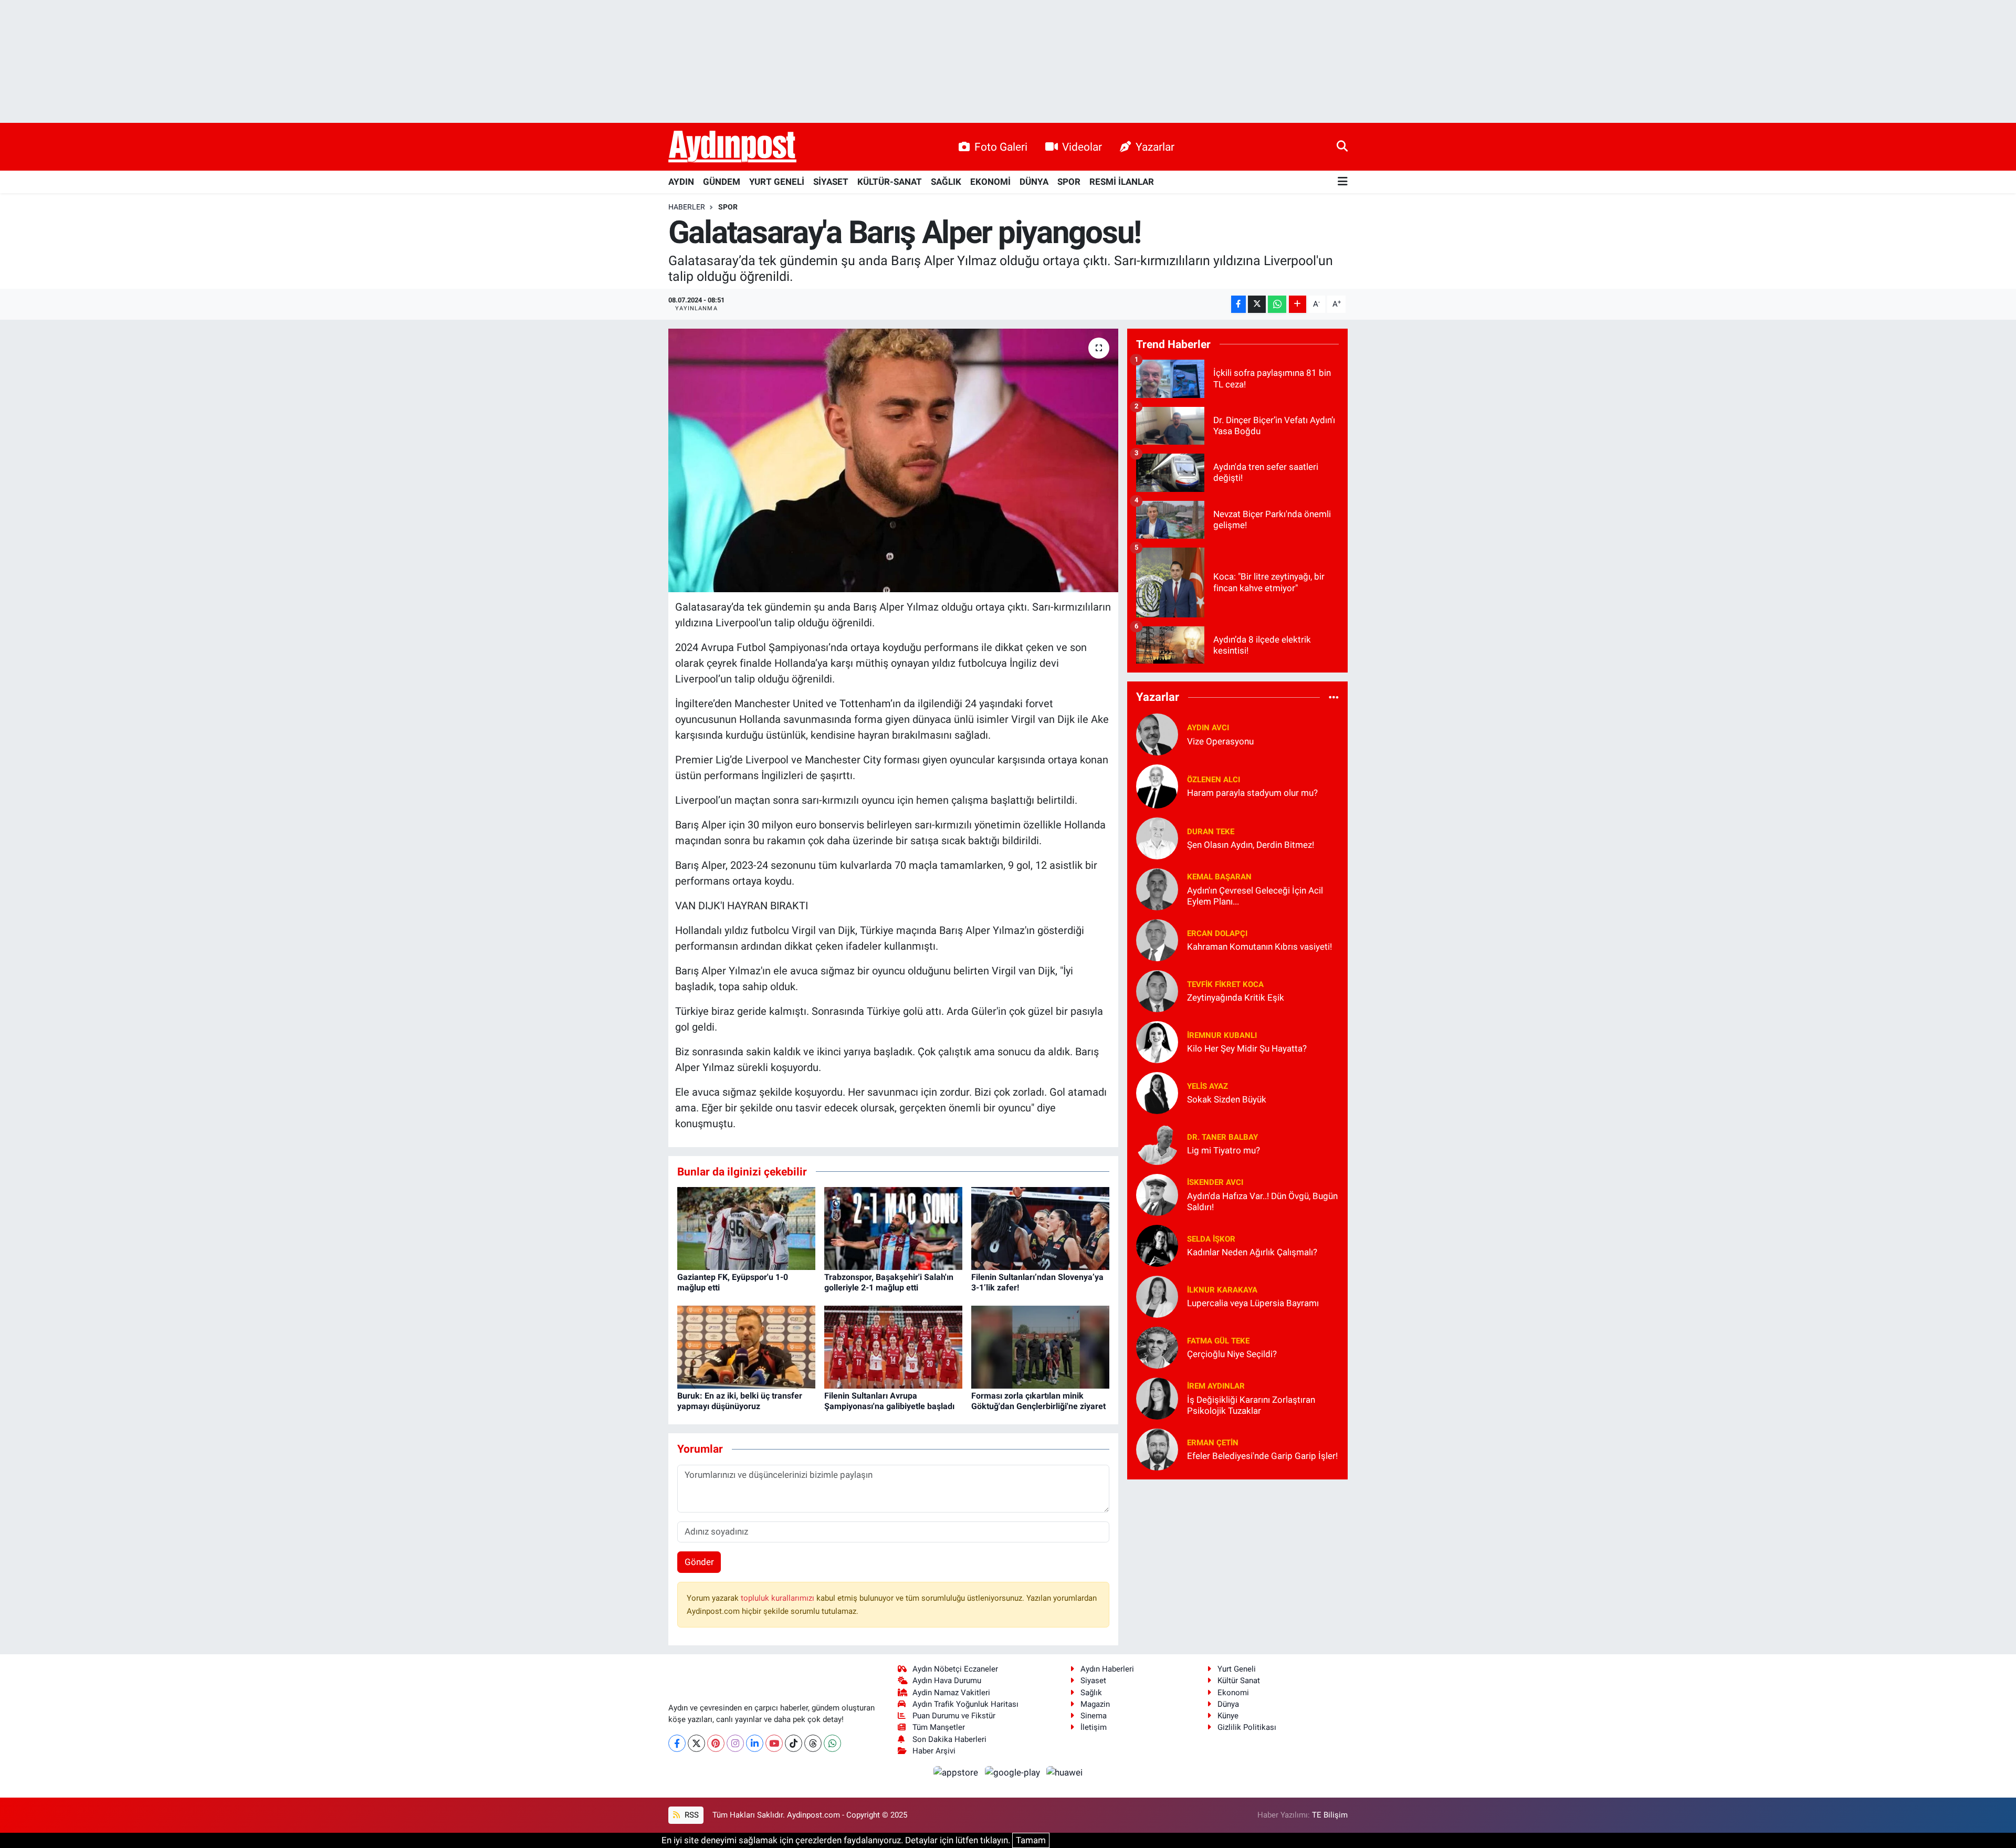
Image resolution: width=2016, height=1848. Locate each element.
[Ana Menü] (1343, 182)
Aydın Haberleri (1107, 1669)
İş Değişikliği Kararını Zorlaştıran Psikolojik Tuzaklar (1251, 1405)
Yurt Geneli (1237, 1669)
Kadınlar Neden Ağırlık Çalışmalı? (1252, 1252)
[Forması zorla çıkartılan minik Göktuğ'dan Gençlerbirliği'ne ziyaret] (1040, 1347)
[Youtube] (774, 1743)
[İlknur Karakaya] (1157, 1296)
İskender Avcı (1215, 1182)
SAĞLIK (946, 182)
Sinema (1094, 1716)
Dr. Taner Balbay (1222, 1137)
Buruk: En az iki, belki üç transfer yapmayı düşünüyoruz (740, 1401)
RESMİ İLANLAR (1122, 182)
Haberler (687, 207)
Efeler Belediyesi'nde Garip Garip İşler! (1262, 1456)
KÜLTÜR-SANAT (890, 182)
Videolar (1082, 147)
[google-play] (1013, 1772)
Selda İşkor (1211, 1239)
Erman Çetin (1213, 1443)
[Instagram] (735, 1743)
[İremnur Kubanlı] (1157, 1041)
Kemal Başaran (1219, 877)
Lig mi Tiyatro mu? (1224, 1150)
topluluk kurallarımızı (779, 1598)
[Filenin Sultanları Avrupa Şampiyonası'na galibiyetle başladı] (893, 1347)
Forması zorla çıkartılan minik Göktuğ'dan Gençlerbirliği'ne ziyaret (1038, 1401)
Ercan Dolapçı (1217, 933)
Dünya (1228, 1704)
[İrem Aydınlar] (1157, 1398)
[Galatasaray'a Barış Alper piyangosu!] (893, 460)
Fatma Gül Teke (1218, 1341)
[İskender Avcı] (1157, 1194)
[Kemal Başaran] (1157, 888)
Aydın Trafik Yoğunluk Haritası (965, 1704)
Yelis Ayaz (1207, 1086)
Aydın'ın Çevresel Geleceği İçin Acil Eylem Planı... (1255, 896)
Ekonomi (1233, 1693)
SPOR (1069, 182)
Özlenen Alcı (1214, 780)
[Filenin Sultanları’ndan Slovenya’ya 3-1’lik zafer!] (1040, 1228)
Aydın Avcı (1208, 728)
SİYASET (831, 182)
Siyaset (1093, 1681)
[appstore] (957, 1772)
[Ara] (1342, 146)
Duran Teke (1211, 832)
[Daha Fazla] (1298, 304)
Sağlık (1091, 1693)
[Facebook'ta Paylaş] (1238, 304)
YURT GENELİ (777, 182)
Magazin (1095, 1704)
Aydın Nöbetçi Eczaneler (955, 1669)
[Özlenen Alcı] (1157, 785)
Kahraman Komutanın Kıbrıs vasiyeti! (1259, 947)
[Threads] (813, 1743)
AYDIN (681, 182)
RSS (691, 1815)
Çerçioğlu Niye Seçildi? (1232, 1354)
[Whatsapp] (832, 1743)
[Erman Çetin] (1157, 1448)
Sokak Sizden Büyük (1227, 1099)
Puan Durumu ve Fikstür (954, 1716)
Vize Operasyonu (1220, 741)
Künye (1228, 1716)
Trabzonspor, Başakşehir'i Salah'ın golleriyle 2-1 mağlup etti (889, 1282)
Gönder (699, 1562)
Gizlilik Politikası (1247, 1727)
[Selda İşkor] (1157, 1245)
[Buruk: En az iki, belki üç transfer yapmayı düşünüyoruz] (746, 1347)
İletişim (1094, 1727)
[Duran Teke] (1157, 837)
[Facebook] (677, 1743)
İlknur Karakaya (1222, 1290)
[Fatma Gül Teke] (1157, 1347)
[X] (696, 1743)
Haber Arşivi (934, 1751)
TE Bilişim (1330, 1815)
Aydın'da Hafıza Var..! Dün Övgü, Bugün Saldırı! (1262, 1201)
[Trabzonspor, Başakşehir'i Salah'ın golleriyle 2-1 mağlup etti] (893, 1228)
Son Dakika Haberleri (949, 1739)
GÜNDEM (722, 182)
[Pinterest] (716, 1743)
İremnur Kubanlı (1222, 1035)
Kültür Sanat (1239, 1681)
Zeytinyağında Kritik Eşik (1236, 997)
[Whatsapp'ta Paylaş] (1277, 304)
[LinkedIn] (755, 1743)
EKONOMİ (990, 182)
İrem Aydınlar (1216, 1386)
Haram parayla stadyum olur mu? (1252, 793)
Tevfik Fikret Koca (1225, 984)
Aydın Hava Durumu (947, 1681)
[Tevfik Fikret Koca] (1157, 990)
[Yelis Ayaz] (1157, 1092)
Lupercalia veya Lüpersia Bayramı (1253, 1303)
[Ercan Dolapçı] (1157, 939)
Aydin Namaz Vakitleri (951, 1693)
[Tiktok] (794, 1743)
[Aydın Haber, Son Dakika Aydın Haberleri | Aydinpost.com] (732, 147)
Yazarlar (1155, 147)
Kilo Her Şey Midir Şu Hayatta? (1247, 1048)
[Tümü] (1334, 697)
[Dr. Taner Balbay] (1157, 1143)
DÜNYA (1034, 182)
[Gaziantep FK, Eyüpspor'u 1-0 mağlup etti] (746, 1228)
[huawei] (1065, 1772)
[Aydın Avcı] (1157, 733)
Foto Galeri (1001, 147)
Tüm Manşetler (939, 1727)
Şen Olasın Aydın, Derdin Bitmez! (1251, 845)
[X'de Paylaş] (1257, 304)
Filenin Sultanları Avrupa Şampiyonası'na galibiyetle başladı (889, 1401)
